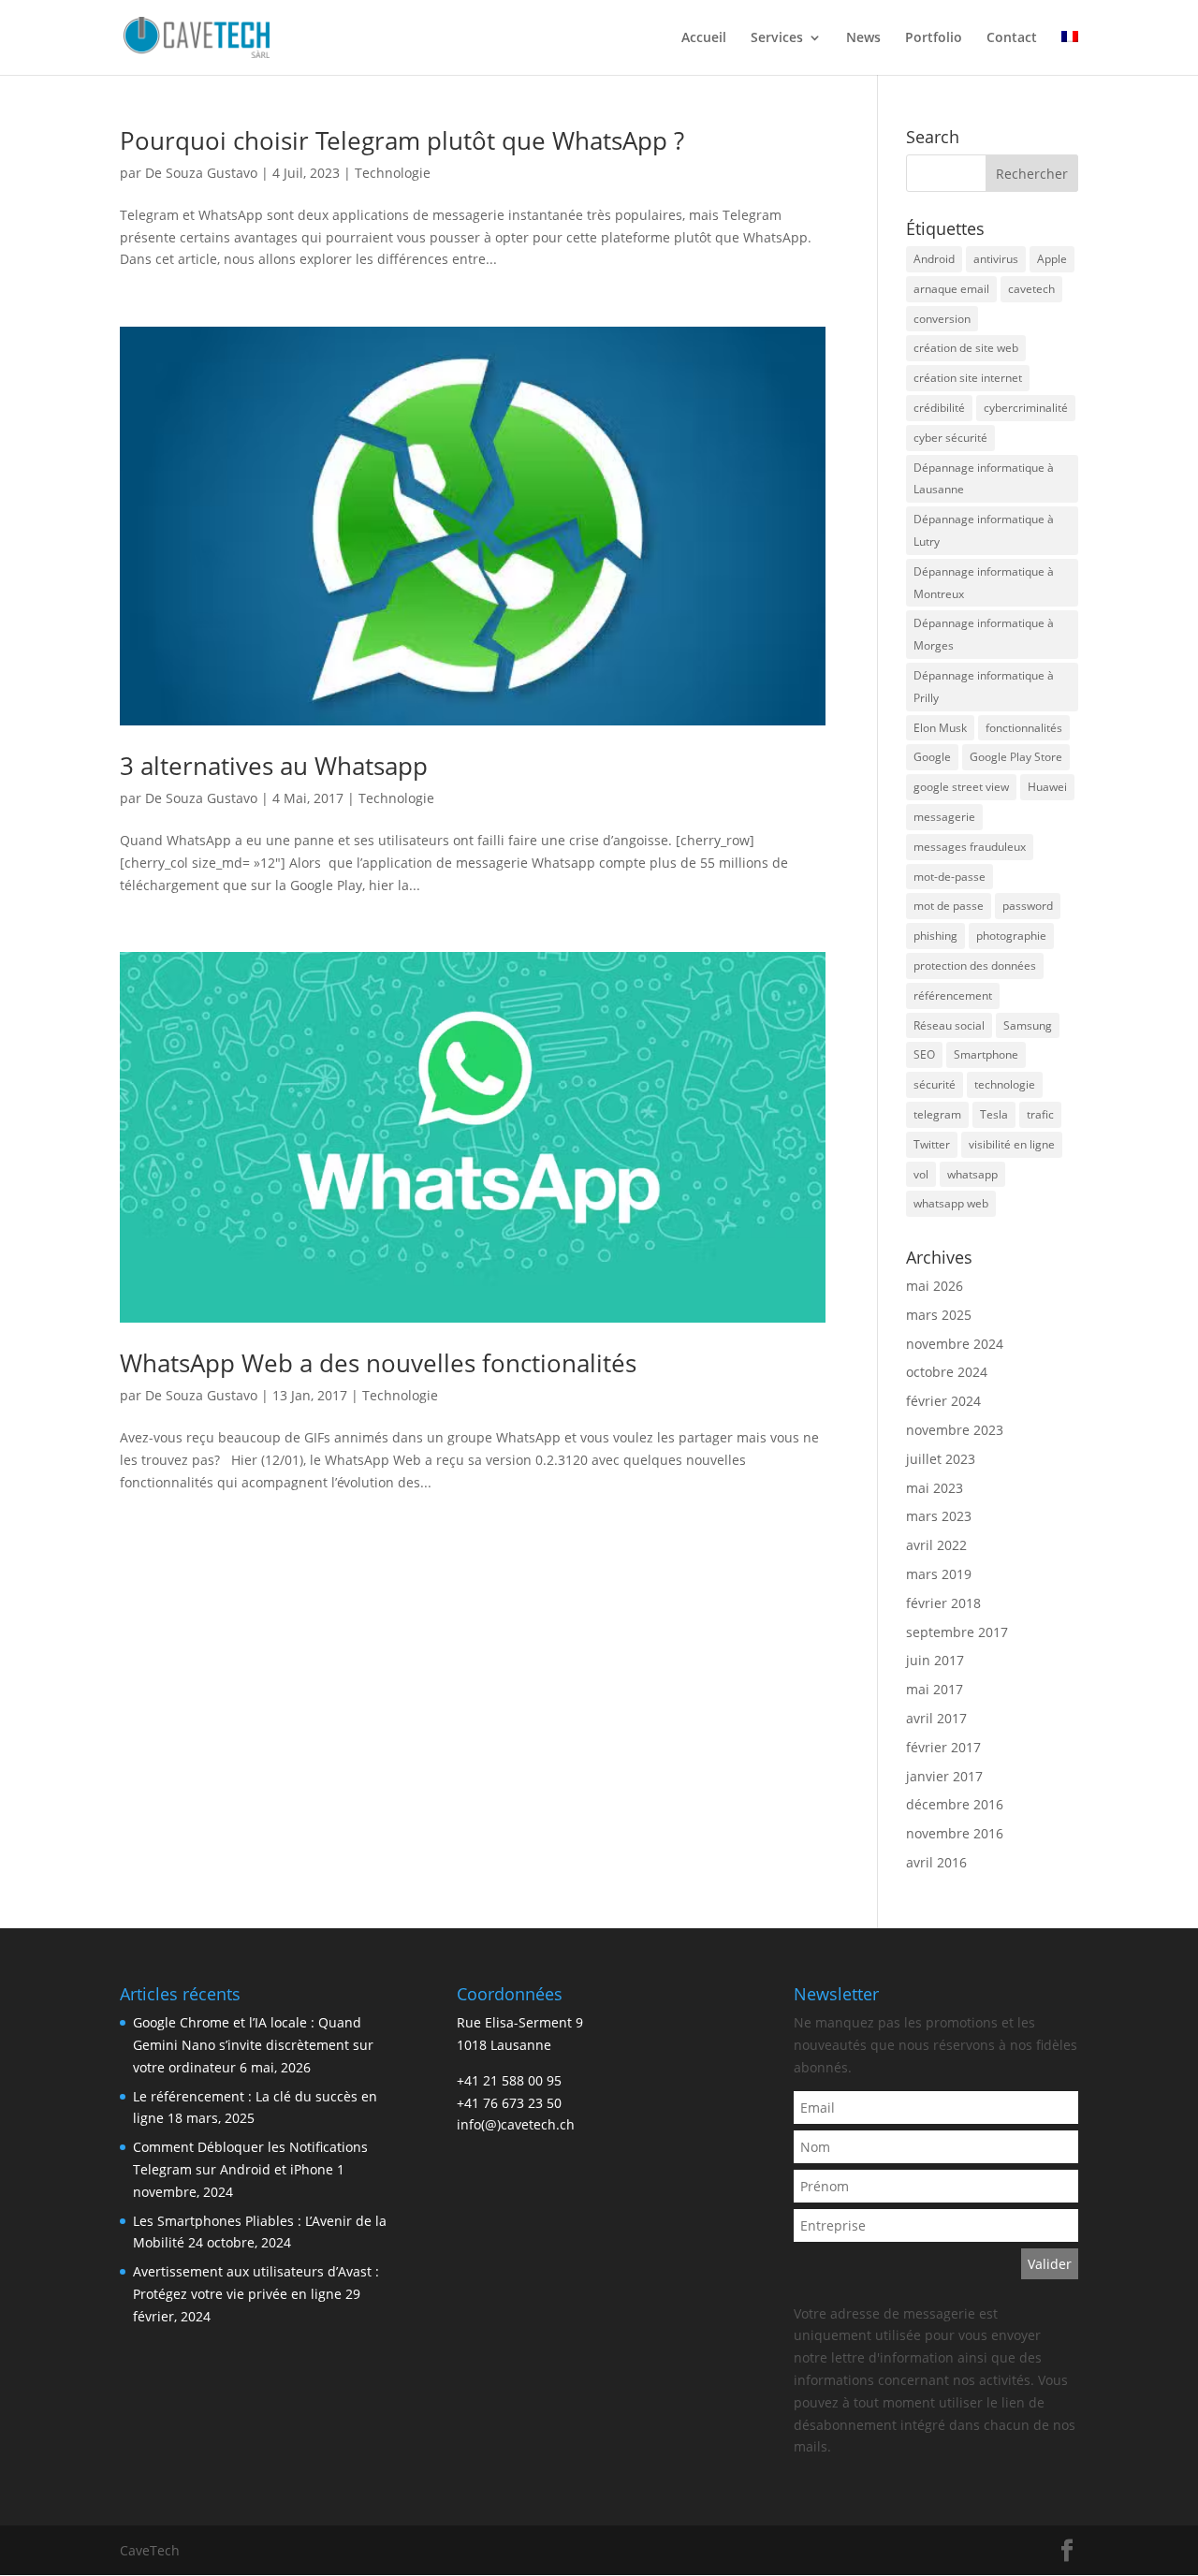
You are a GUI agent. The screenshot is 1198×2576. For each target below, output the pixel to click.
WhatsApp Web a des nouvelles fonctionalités (378, 1363)
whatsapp (972, 1174)
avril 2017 (936, 1718)
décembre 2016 (955, 1804)
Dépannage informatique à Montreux (984, 583)
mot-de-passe (950, 877)
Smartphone (986, 1054)
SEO (924, 1054)
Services (777, 38)
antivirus (996, 259)
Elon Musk (940, 728)
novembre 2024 (955, 1344)
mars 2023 (939, 1516)
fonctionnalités (1024, 728)
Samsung (1028, 1025)
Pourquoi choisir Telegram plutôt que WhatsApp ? (402, 140)
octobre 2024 (947, 1372)
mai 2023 (935, 1488)
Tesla (994, 1114)
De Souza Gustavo (201, 173)
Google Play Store (1016, 757)
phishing (935, 936)
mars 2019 (939, 1574)
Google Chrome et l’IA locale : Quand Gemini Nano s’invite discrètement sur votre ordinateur (253, 2045)
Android (934, 259)
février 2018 (943, 1603)
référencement (953, 995)
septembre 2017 (957, 1632)
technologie (1005, 1084)
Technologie (393, 173)
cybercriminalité (1026, 408)
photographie (1011, 936)
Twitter (932, 1144)
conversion (942, 319)
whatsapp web (951, 1203)
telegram (937, 1114)
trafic (1040, 1114)
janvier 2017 (944, 1776)
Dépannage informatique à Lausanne (984, 479)
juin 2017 (935, 1660)
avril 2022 (936, 1545)
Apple (1052, 259)
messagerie (944, 817)
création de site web (966, 348)
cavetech (1031, 289)
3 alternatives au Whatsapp (274, 766)
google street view (961, 787)
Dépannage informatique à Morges (984, 634)
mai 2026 (935, 1286)
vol (921, 1174)
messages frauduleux (970, 847)
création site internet (968, 378)
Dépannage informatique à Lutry (984, 530)
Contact (1012, 38)
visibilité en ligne (1012, 1144)
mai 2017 (935, 1689)
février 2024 (943, 1401)
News (863, 38)
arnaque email (951, 289)
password (1028, 906)
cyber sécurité (950, 438)
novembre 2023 (955, 1430)
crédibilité (939, 408)
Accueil (704, 38)
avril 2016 (936, 1862)
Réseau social (949, 1025)
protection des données (975, 966)
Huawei (1047, 787)
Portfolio (934, 38)
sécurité (935, 1084)
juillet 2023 (941, 1459)
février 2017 (943, 1747)
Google (932, 757)
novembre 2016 (955, 1833)
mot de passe (949, 906)
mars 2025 (939, 1315)
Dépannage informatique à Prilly (984, 687)
